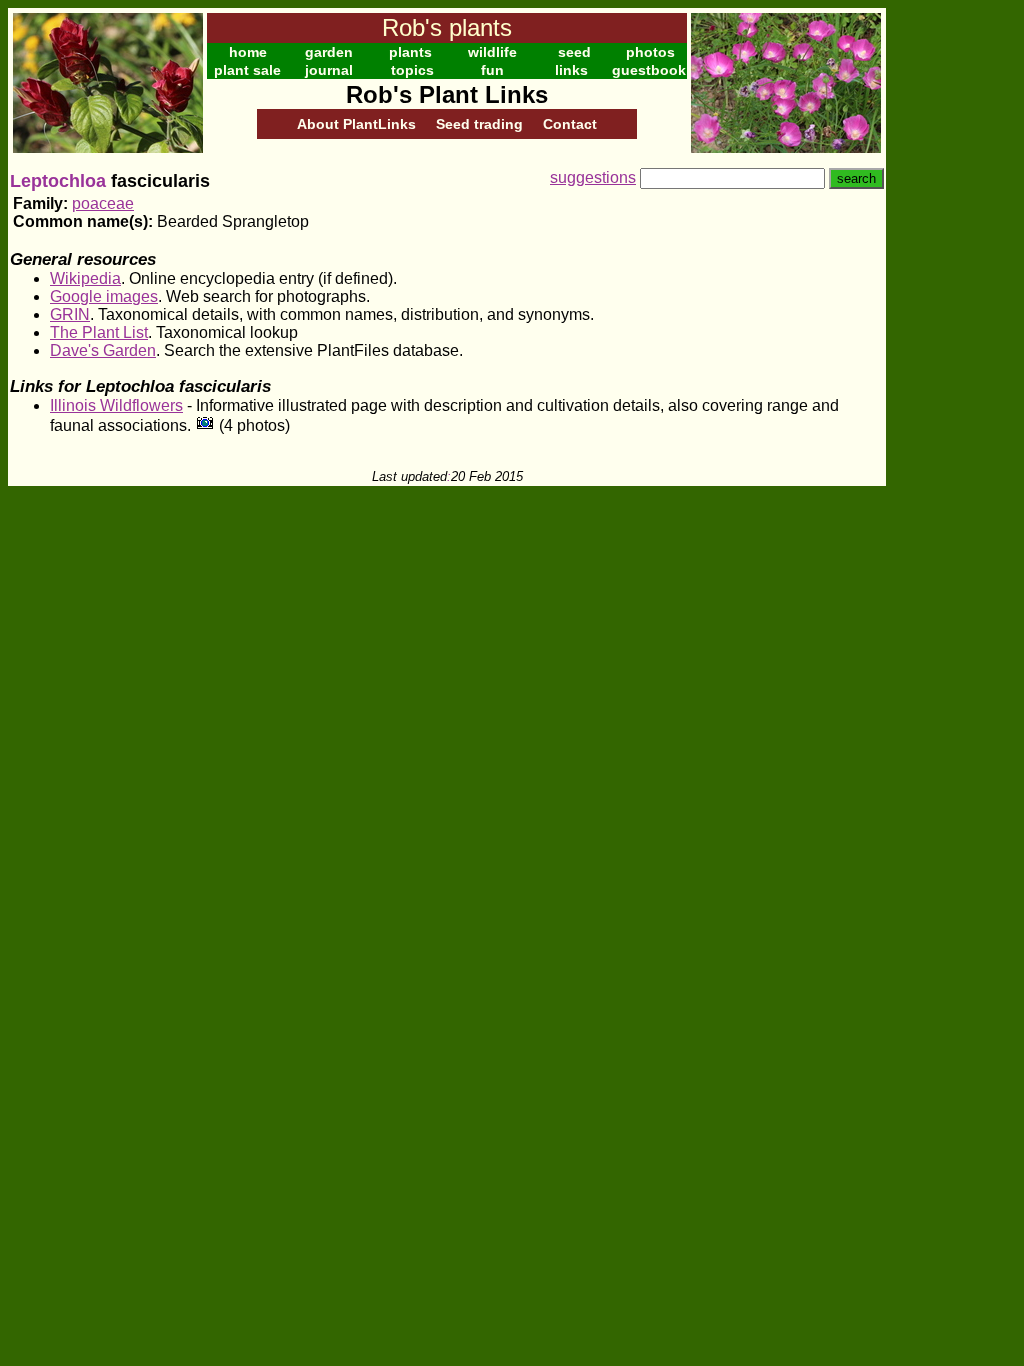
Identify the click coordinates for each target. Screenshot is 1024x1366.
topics (412, 70)
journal (329, 70)
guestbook (649, 70)
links (571, 70)
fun (492, 70)
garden (329, 52)
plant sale (247, 70)
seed (574, 52)
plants (410, 52)
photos (650, 52)
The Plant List (99, 332)
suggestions (593, 177)
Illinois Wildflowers (116, 405)
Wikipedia (85, 278)
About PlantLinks (356, 124)
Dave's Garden (103, 350)
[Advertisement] (951, 308)
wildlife (492, 52)
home (248, 52)
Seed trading (479, 124)
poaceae (103, 203)
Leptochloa (58, 181)
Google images (104, 296)
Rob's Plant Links (447, 94)
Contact (570, 124)
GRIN (70, 314)
